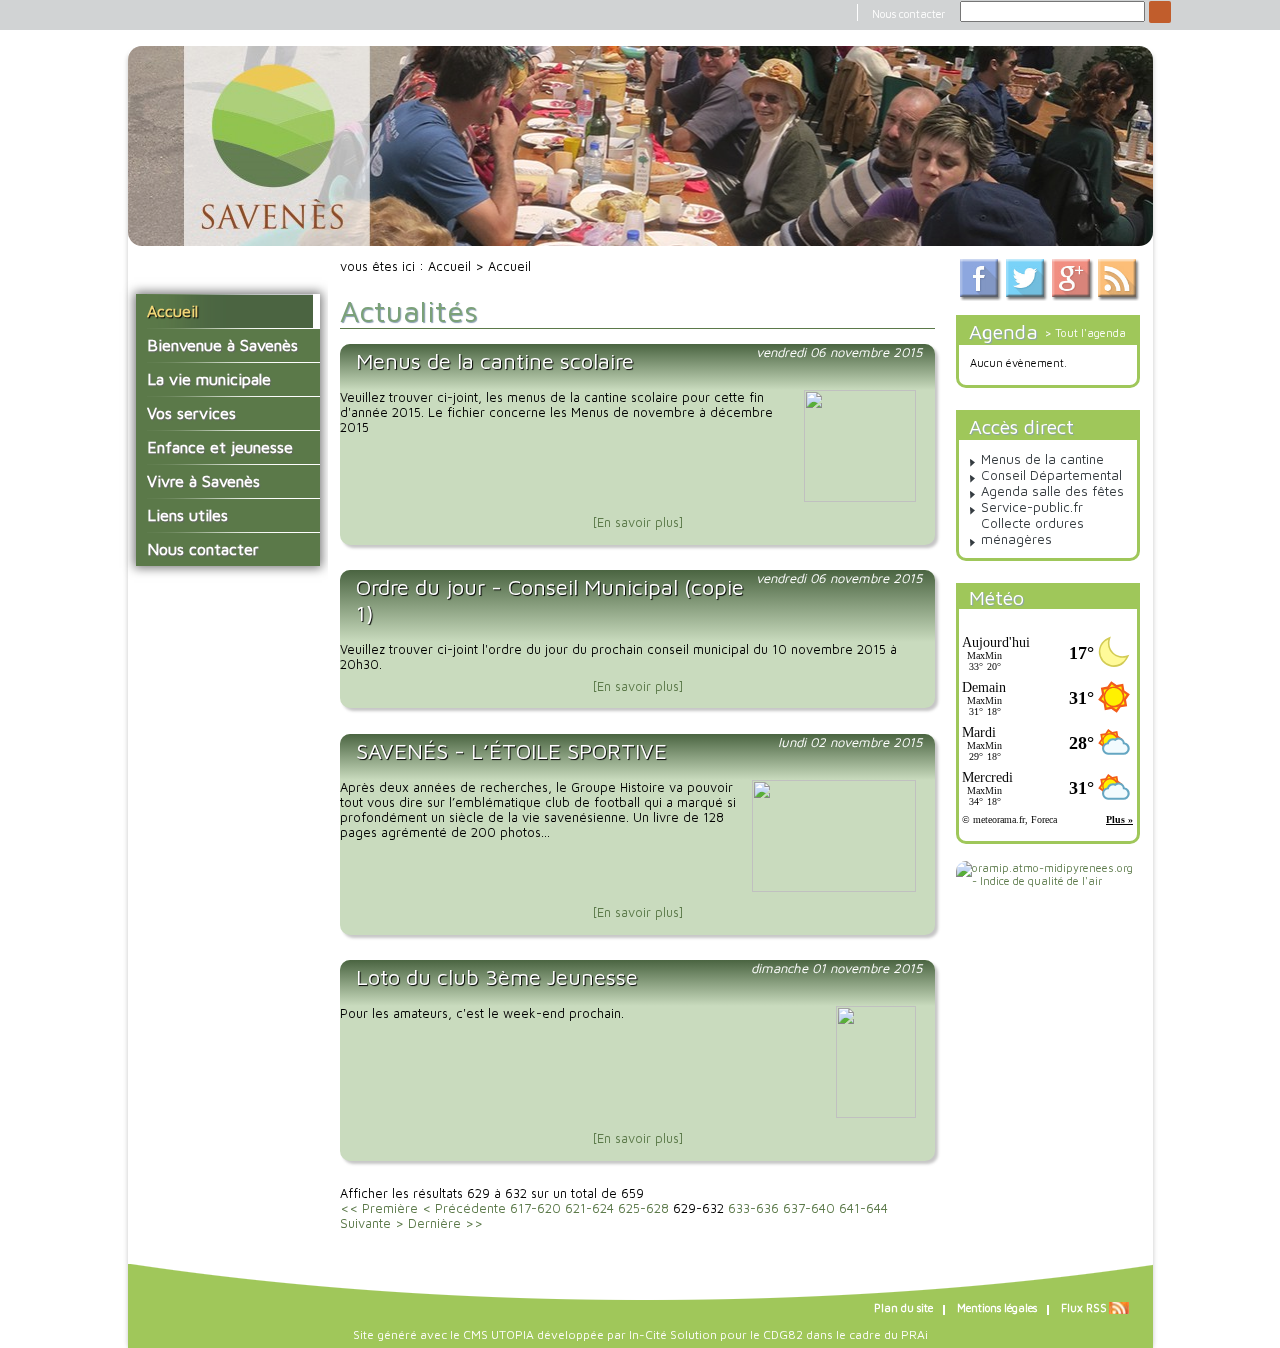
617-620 (535, 1208)
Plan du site (903, 1308)
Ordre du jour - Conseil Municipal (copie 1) (550, 600)
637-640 (809, 1208)
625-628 (643, 1208)
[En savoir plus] (638, 522)
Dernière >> (445, 1223)
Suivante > (372, 1223)
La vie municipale (209, 379)
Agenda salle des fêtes (1052, 491)
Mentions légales (997, 1308)
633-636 (753, 1208)
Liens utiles (187, 515)
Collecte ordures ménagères (1032, 531)
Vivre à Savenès (203, 481)
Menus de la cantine (1042, 459)
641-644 (863, 1208)
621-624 (589, 1208)
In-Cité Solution (673, 1334)
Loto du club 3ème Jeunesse (497, 977)
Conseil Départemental (1051, 475)
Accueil (172, 311)
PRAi (914, 1334)
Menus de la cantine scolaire (495, 361)
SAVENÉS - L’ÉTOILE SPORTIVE (511, 751)
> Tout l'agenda (1085, 332)
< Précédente (464, 1208)
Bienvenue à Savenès (222, 345)
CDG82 (783, 1334)
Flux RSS (1084, 1308)
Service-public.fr (1032, 507)
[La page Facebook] (981, 296)
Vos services (191, 413)
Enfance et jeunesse (220, 447)
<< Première (379, 1208)
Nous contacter (908, 14)
